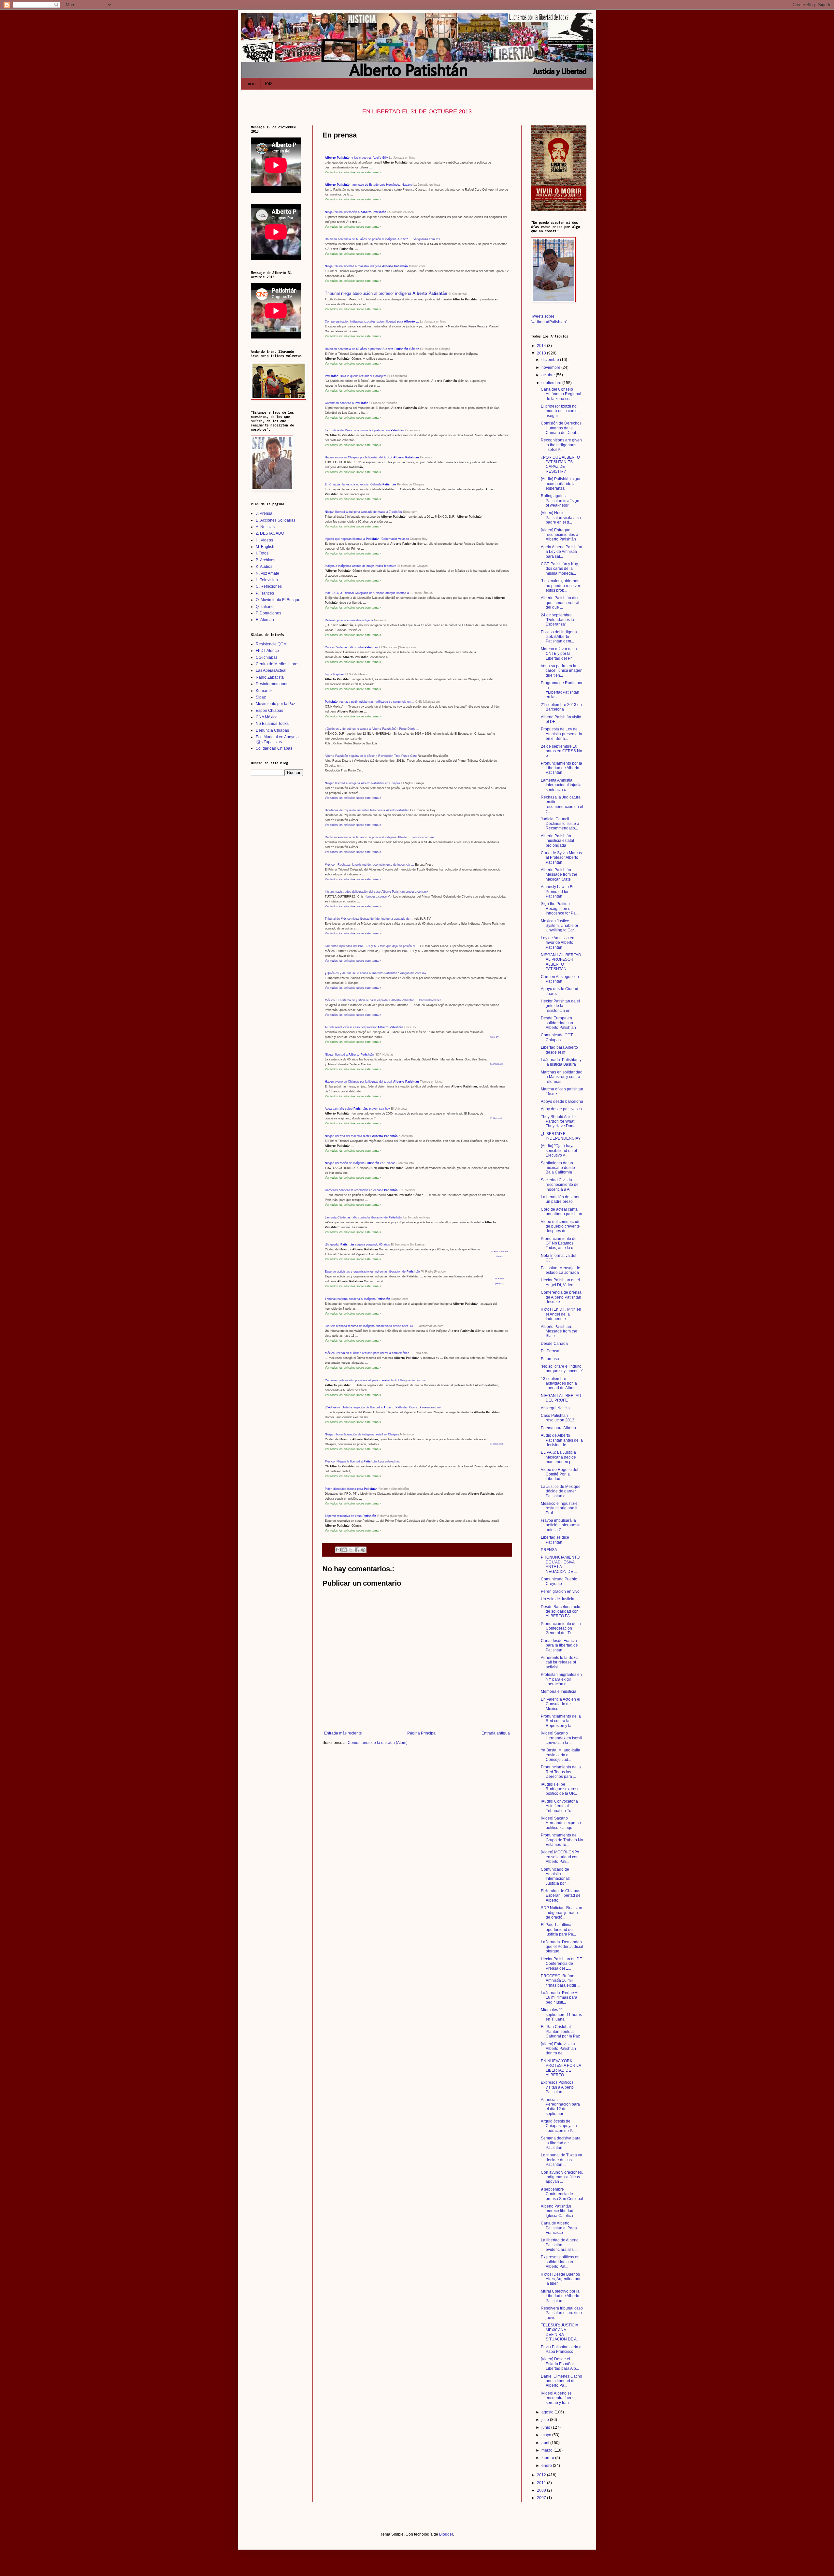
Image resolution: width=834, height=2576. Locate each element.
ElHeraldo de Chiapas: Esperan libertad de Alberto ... (561, 1896)
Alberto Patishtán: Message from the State (559, 1331)
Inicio (251, 84)
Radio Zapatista (270, 677)
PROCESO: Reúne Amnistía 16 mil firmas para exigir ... (561, 1981)
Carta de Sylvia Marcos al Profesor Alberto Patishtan (561, 858)
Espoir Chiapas (269, 711)
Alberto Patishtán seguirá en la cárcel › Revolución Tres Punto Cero (371, 756)
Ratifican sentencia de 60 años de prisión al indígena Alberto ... (368, 837)
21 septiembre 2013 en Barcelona (561, 707)
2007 (542, 2498)
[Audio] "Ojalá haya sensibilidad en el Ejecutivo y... (559, 1151)
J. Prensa (264, 513)
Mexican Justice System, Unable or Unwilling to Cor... (560, 926)
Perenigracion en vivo (560, 1591)
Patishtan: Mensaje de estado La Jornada (561, 1270)
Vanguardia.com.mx (413, 973)
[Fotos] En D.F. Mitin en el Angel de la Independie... (561, 1314)
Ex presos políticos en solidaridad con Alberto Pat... (560, 2262)
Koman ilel (265, 691)
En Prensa (550, 1351)
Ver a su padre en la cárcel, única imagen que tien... (562, 671)
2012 (542, 2475)
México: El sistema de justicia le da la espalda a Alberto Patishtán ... (372, 1000)
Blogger (446, 2534)
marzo (547, 2450)
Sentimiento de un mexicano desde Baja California (558, 1168)
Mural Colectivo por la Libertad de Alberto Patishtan (560, 2296)
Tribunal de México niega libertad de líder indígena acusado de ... (369, 919)
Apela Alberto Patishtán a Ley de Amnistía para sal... (561, 552)
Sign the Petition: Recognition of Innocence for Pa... (560, 908)
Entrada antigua (496, 1733)
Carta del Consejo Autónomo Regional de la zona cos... (561, 394)
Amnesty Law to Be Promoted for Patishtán (558, 892)
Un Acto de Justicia (558, 1599)
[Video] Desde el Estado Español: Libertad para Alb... (560, 2364)
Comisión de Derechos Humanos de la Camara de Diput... (561, 428)
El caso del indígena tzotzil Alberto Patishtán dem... (559, 637)
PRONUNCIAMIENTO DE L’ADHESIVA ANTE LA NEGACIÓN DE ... (560, 1564)
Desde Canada (554, 1344)
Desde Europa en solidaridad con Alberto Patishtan (558, 1023)
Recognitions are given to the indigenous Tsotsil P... (561, 445)
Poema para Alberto (558, 1428)
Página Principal (422, 1733)
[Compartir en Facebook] (357, 1550)
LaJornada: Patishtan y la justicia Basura (561, 1062)
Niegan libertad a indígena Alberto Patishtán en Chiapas (363, 783)
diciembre (551, 360)
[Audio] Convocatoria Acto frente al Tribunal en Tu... (559, 1806)
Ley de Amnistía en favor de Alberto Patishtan (558, 943)
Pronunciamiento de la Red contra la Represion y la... (561, 1721)
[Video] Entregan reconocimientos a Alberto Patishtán (560, 535)
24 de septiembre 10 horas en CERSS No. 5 (562, 751)
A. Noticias (265, 527)
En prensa (550, 1359)
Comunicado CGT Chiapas (557, 1037)
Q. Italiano (265, 607)
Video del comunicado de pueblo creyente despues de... (561, 1226)
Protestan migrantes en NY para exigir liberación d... (561, 1679)
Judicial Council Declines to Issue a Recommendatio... (560, 824)
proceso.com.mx (423, 837)
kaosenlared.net (430, 1000)
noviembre (551, 367)
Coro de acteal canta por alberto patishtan (561, 1212)
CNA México (267, 717)
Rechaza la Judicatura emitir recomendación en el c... (562, 804)
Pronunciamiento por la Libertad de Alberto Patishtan (561, 768)
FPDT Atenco (267, 651)
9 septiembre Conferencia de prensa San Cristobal (562, 2194)
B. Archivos (266, 560)
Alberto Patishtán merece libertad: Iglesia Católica (558, 2211)
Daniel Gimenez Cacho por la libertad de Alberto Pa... (561, 2381)
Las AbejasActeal (271, 670)
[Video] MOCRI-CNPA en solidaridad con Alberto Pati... (560, 1857)
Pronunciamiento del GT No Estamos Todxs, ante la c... (559, 1243)
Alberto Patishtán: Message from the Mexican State (559, 875)
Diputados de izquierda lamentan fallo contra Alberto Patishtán (367, 810)
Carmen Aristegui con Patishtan (560, 979)
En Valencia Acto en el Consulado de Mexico (561, 1704)
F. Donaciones (268, 613)
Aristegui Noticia (555, 1408)
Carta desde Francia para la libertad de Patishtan (559, 1645)
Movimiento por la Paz (275, 704)
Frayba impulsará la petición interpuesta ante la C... (561, 1525)
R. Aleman (265, 620)
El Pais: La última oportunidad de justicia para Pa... (558, 1929)
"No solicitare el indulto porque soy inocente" (562, 1369)
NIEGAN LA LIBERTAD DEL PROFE (561, 1398)
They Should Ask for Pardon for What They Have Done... (560, 1122)
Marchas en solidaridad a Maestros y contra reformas (562, 1077)
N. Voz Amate (267, 573)
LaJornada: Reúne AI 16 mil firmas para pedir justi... (560, 1998)
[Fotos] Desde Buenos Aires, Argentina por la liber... (561, 2279)
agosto (548, 2412)
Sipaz (261, 697)
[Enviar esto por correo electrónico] (338, 1550)
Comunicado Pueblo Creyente (559, 1581)
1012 (268, 84)
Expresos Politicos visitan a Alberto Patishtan (557, 2087)
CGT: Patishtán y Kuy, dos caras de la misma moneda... (560, 569)
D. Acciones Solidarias (276, 520)
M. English (265, 547)
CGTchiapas (267, 657)
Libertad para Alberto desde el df (559, 1050)
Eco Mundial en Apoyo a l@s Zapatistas (277, 739)
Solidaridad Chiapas (274, 748)
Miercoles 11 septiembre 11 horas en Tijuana (561, 2015)
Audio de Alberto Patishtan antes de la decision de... (562, 1440)
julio (546, 2420)
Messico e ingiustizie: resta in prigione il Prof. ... (560, 1508)
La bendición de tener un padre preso (560, 1199)
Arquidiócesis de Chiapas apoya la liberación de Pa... (559, 2126)
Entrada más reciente (343, 1733)
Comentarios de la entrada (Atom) (378, 1743)
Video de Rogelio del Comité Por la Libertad (560, 1474)
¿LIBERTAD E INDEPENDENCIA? (561, 1136)
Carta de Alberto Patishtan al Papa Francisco (559, 2228)
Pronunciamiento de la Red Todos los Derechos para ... (561, 1772)
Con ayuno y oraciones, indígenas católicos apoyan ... (562, 2177)
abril (546, 2443)
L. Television (267, 580)
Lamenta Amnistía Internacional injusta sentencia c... (561, 785)
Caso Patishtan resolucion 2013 (558, 1418)
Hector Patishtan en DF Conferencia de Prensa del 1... (561, 1964)
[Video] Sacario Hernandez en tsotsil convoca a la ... (561, 1738)
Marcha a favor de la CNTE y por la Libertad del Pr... (559, 654)
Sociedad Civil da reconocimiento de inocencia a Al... (560, 1185)
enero (547, 2466)
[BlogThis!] (345, 1550)
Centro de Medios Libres (278, 664)
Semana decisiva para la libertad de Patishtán (561, 2143)
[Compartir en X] (351, 1550)
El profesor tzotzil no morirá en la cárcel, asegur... (560, 411)
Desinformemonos (272, 684)
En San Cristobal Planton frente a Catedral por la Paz (560, 2031)
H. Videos (264, 540)
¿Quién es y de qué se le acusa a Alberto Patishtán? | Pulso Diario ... (372, 729)
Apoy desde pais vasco (561, 1109)
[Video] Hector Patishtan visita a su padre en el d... (561, 518)
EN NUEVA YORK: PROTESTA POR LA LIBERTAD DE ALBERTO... (561, 2068)
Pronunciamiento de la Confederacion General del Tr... (561, 1628)
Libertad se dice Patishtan (555, 1540)
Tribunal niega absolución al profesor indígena (386, 293)
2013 (542, 353)
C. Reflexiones (269, 586)
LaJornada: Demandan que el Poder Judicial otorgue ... (562, 1947)
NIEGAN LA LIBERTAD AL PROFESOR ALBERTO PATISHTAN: (561, 962)
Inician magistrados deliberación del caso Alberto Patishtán (365, 892)
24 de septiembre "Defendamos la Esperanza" (557, 620)
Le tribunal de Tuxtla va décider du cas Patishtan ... (561, 2160)
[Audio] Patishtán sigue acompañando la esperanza (561, 484)
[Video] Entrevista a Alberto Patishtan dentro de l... (558, 2049)
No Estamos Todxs (272, 724)
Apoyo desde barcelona (562, 1101)
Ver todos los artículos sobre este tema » (353, 798)
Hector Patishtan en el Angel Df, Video (560, 1282)
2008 (542, 2490)
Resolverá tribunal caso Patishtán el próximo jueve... (562, 2313)
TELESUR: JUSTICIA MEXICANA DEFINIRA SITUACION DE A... (560, 2332)
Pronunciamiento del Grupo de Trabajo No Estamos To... (562, 1840)
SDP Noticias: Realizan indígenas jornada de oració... (561, 1913)
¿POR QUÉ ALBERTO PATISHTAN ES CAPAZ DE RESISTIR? (560, 464)
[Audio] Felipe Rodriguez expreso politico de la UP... (560, 1789)
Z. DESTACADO (270, 533)
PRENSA (549, 1550)
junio (546, 2427)
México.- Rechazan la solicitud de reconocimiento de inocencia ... (369, 865)
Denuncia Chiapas (272, 730)
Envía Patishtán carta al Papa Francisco (562, 2349)
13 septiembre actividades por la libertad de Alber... (559, 1383)
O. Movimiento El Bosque (278, 600)
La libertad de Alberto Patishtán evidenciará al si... (560, 2245)
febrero (548, 2458)
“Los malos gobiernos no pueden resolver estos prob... (561, 586)
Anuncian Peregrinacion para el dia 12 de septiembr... (560, 2107)
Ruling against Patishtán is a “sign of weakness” (560, 501)
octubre (549, 375)
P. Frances (265, 593)
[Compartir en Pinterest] (363, 1550)
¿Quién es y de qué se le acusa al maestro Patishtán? (362, 973)
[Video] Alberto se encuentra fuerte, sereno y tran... (558, 2398)
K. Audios (264, 567)
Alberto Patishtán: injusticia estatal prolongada (557, 841)
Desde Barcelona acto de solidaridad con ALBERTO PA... (561, 1612)
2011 (542, 2483)
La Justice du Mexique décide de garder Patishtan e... (561, 1491)
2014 (542, 346)
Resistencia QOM (271, 644)
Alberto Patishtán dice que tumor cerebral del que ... (560, 603)
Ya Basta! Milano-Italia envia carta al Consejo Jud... (561, 1755)
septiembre (552, 383)
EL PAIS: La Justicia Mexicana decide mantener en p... (558, 1457)
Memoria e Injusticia (559, 1691)
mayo (547, 2435)
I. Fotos (262, 553)
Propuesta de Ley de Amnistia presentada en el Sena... (561, 734)
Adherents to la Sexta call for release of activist (560, 1662)
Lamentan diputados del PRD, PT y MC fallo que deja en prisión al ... (372, 946)
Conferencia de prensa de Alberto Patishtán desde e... (561, 1297)
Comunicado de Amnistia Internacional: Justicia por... (555, 1876)
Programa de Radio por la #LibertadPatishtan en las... (562, 690)
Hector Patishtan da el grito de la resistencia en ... (560, 1006)
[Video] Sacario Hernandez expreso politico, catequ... (561, 1823)
